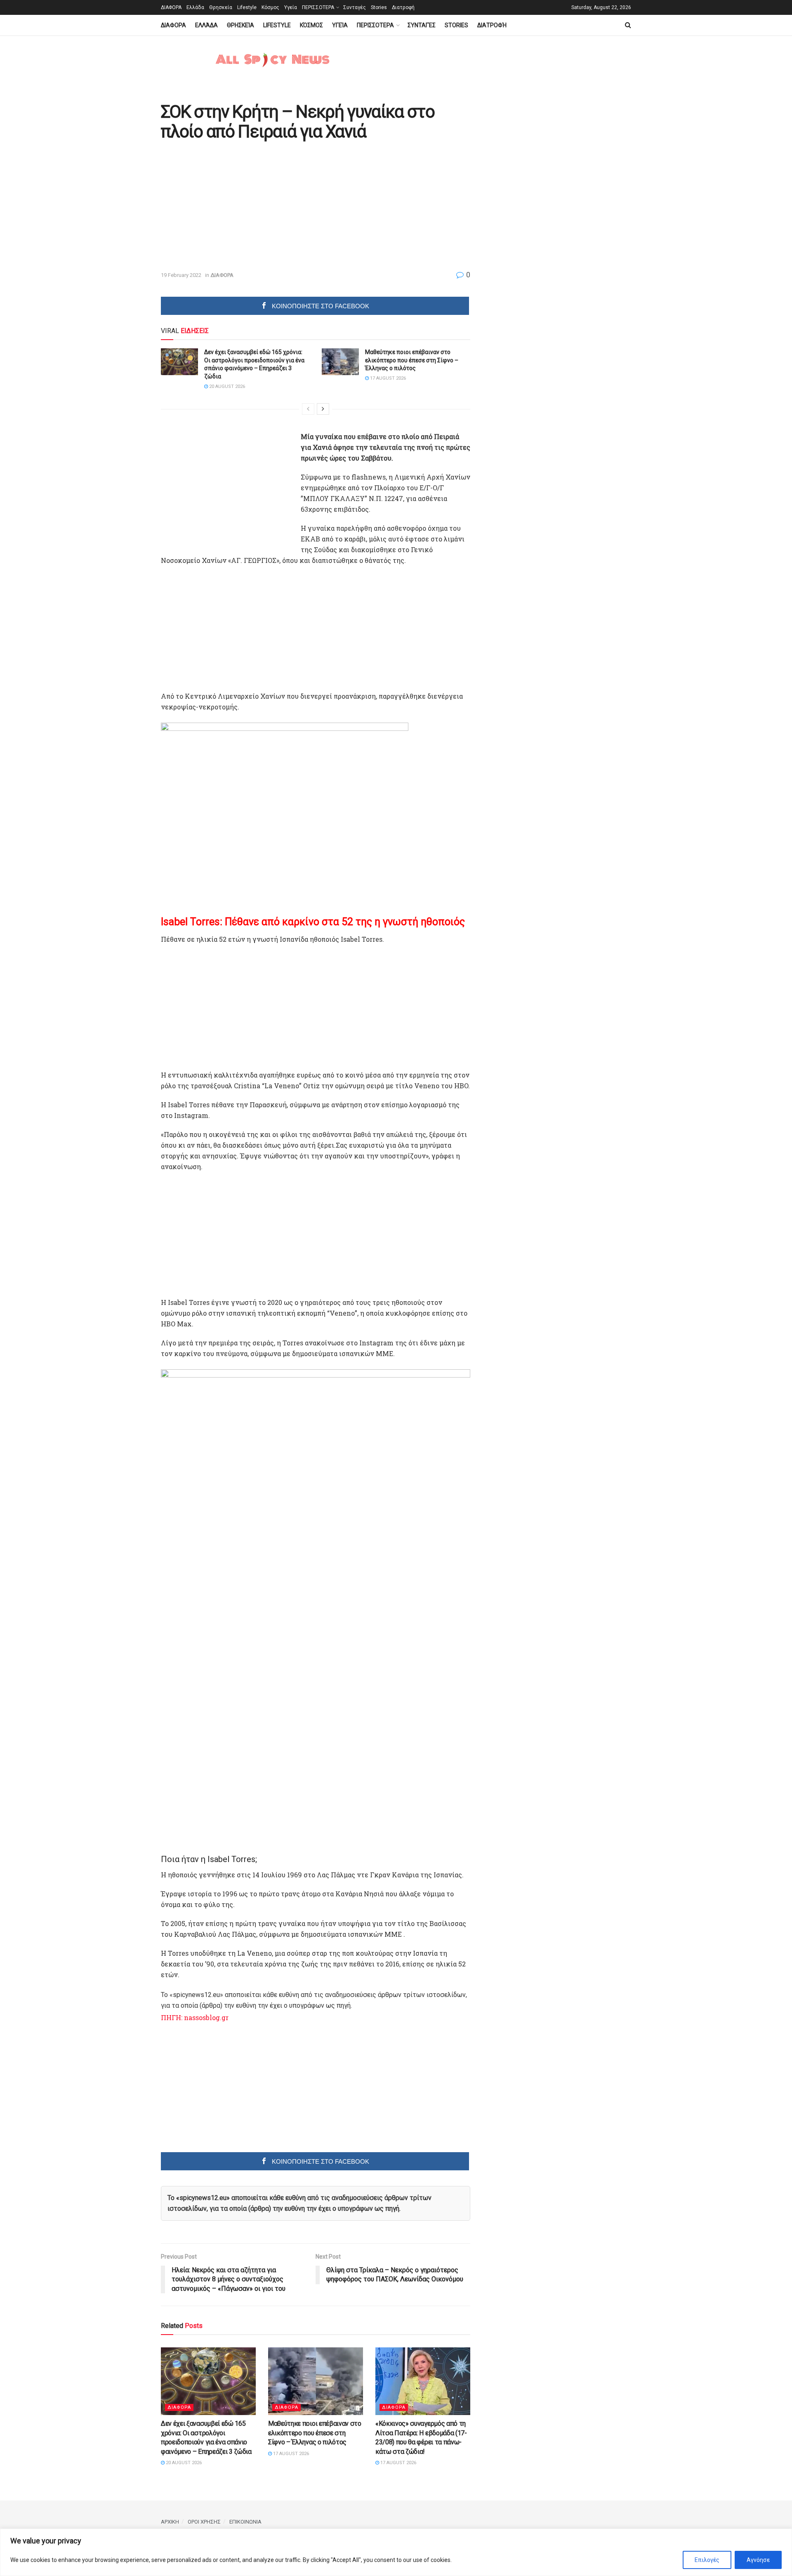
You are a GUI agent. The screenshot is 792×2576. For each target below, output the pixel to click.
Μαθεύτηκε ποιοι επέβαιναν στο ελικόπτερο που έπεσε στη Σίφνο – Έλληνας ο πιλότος (412, 360)
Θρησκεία (221, 7)
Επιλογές (707, 2560)
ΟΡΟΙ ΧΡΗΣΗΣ (204, 2522)
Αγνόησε (758, 2560)
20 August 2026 (226, 386)
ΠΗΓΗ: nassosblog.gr (195, 2017)
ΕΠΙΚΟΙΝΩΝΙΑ (245, 2522)
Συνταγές (355, 7)
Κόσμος (270, 7)
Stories (379, 7)
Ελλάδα (195, 7)
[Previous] (308, 409)
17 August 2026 (387, 378)
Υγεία (291, 7)
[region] (396, 2552)
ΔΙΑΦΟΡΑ (171, 7)
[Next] (323, 409)
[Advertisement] (230, 206)
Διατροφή (403, 7)
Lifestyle (247, 7)
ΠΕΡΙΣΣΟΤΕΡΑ (318, 7)
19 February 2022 (181, 275)
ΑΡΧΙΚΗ (170, 2522)
